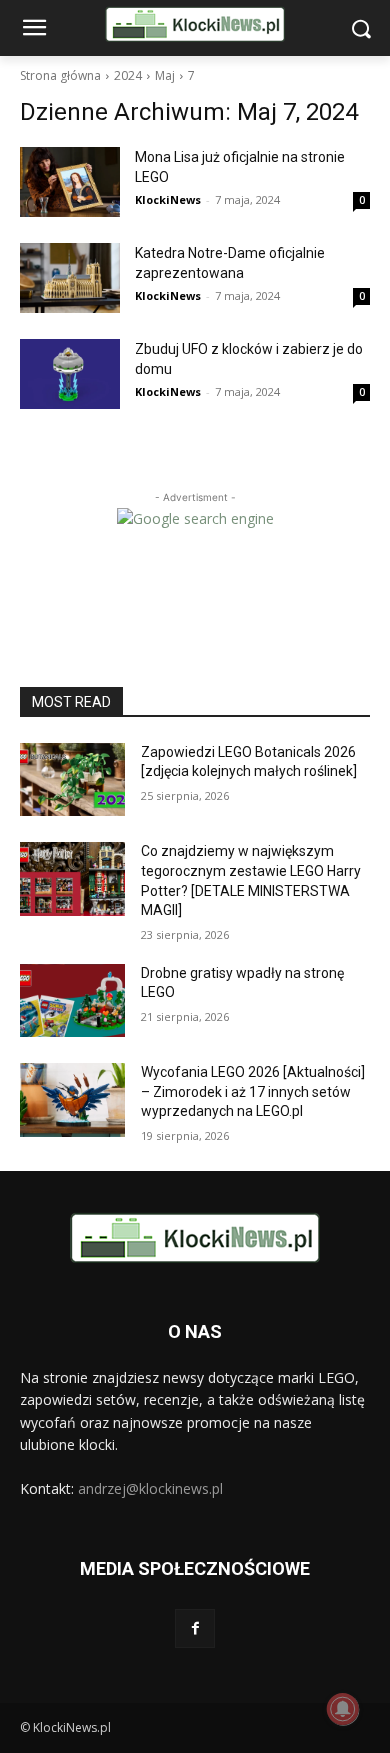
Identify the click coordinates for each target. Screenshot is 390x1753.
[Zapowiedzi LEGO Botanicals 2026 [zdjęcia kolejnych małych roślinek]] (72, 780)
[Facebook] (194, 1628)
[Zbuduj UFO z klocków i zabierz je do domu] (70, 374)
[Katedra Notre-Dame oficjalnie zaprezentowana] (70, 278)
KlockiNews (168, 199)
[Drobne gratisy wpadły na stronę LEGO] (72, 1001)
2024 (128, 75)
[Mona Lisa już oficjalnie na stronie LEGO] (70, 182)
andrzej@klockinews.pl (150, 1488)
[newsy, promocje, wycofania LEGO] (195, 24)
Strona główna (60, 75)
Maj (165, 75)
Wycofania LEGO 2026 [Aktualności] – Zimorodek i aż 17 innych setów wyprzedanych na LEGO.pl (253, 1091)
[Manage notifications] (343, 1709)
